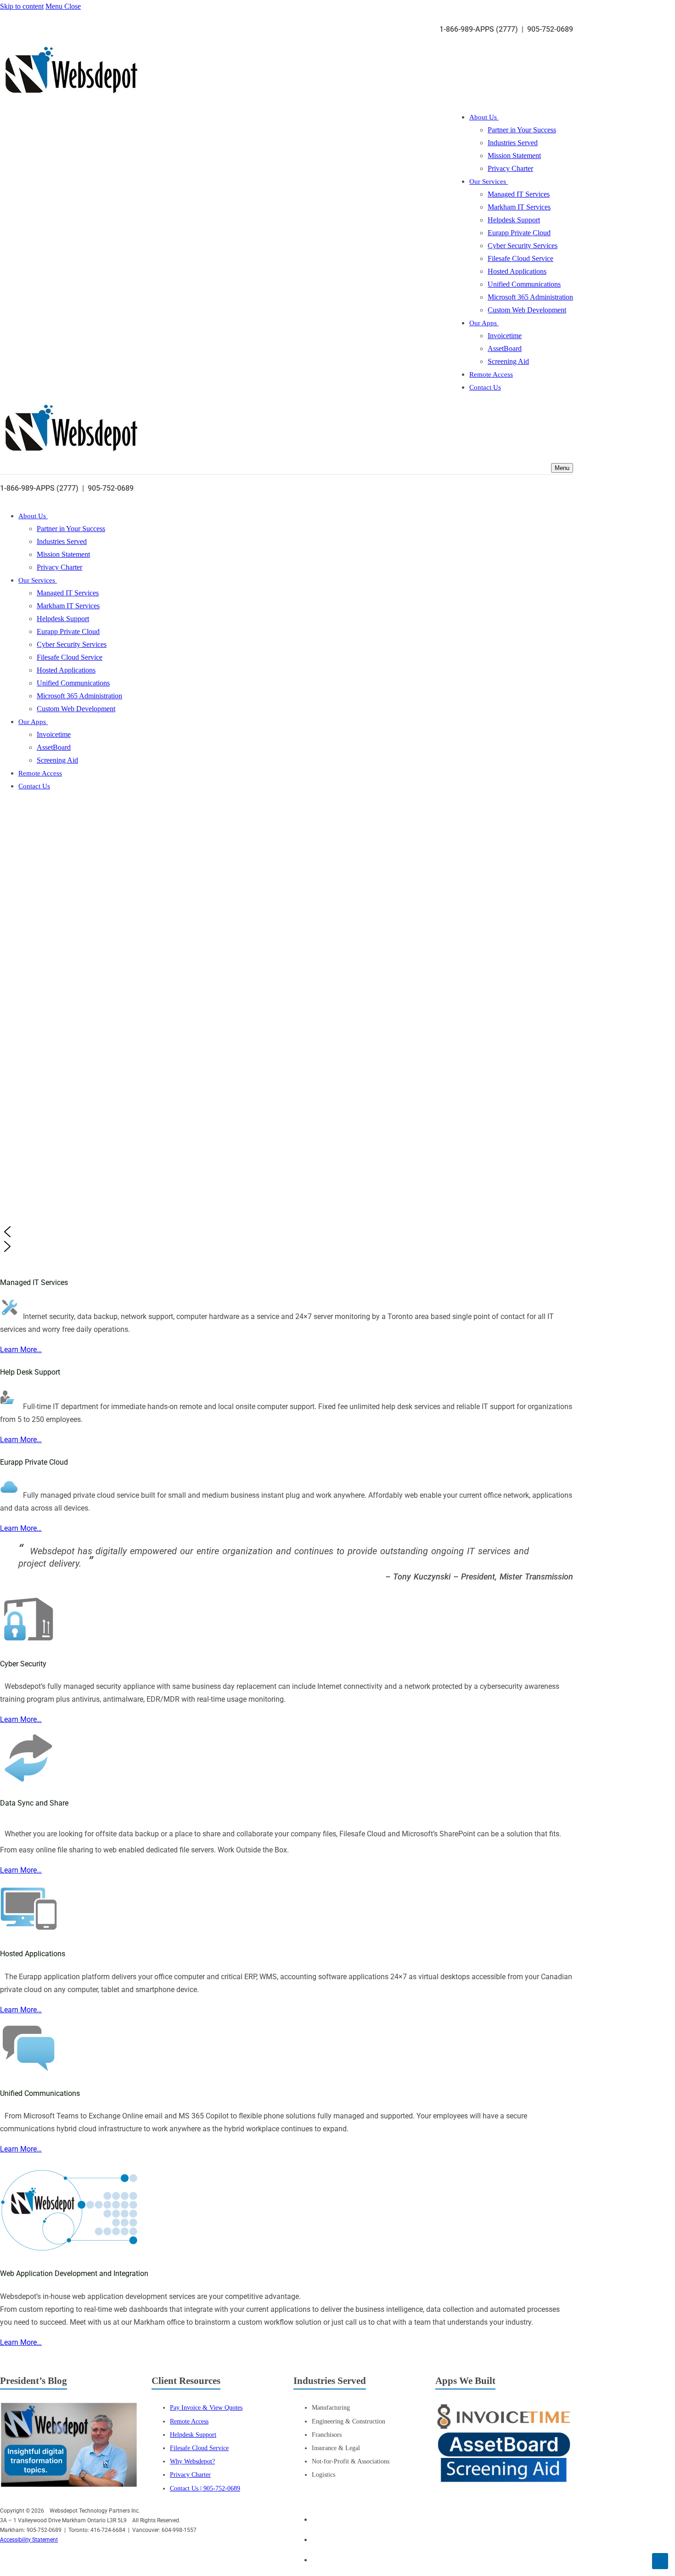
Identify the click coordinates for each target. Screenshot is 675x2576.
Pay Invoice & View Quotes (206, 2407)
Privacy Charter (190, 2474)
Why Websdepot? (192, 2461)
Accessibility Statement (29, 2540)
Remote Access (189, 2421)
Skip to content (22, 6)
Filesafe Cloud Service (199, 2448)
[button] (295, 1232)
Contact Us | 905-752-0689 (205, 2488)
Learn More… (21, 1350)
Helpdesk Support (193, 2434)
